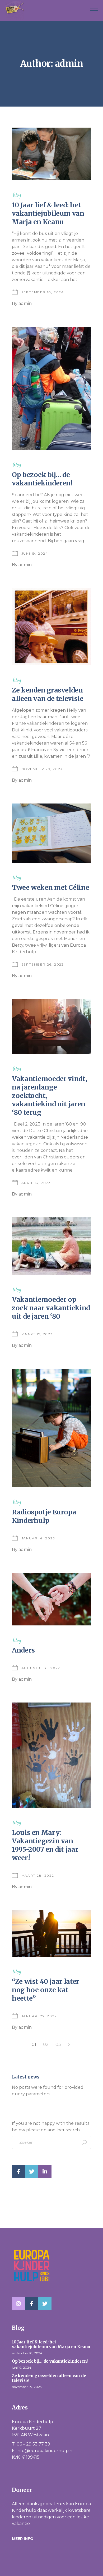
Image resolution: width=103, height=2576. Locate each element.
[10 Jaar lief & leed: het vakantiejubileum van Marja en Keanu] (51, 154)
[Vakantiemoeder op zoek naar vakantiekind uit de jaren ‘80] (51, 1246)
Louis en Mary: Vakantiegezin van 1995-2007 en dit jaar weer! (45, 1845)
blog (16, 195)
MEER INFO (23, 2539)
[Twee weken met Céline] (51, 833)
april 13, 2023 (36, 1183)
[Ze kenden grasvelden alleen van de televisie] (51, 627)
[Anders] (51, 1599)
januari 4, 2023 (38, 1538)
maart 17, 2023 (37, 1334)
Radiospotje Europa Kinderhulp (44, 1516)
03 (58, 2044)
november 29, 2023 (42, 769)
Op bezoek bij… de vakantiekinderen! (42, 479)
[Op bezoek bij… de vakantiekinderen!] (51, 388)
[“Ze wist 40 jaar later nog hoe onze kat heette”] (51, 1933)
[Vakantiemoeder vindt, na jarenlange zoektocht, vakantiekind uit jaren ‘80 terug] (51, 1026)
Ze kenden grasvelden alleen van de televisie (48, 694)
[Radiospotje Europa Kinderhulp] (51, 1428)
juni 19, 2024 (35, 553)
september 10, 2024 (43, 292)
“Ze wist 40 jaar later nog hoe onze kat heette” (46, 1990)
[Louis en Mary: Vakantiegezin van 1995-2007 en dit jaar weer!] (51, 1755)
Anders (23, 1650)
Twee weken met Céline (50, 887)
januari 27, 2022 (39, 2016)
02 (46, 2044)
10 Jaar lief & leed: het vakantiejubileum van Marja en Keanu (48, 213)
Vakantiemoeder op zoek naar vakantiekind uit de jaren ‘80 (51, 1308)
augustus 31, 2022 (41, 1668)
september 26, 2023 (43, 964)
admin (25, 303)
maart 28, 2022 (38, 1875)
